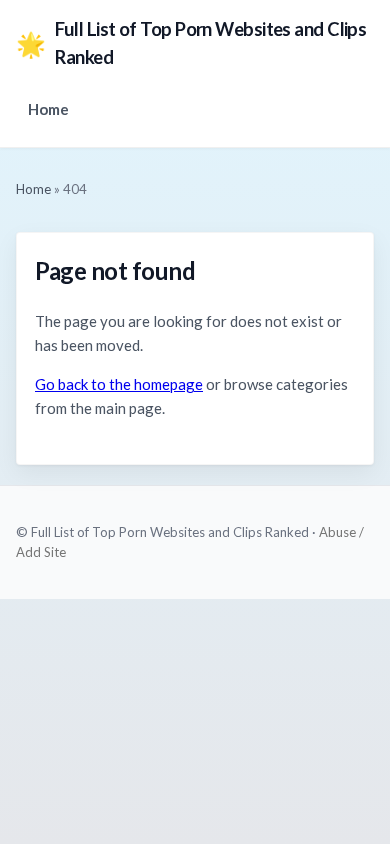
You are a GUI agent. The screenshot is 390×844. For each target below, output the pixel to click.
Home (48, 109)
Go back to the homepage (119, 384)
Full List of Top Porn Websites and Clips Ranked (191, 43)
